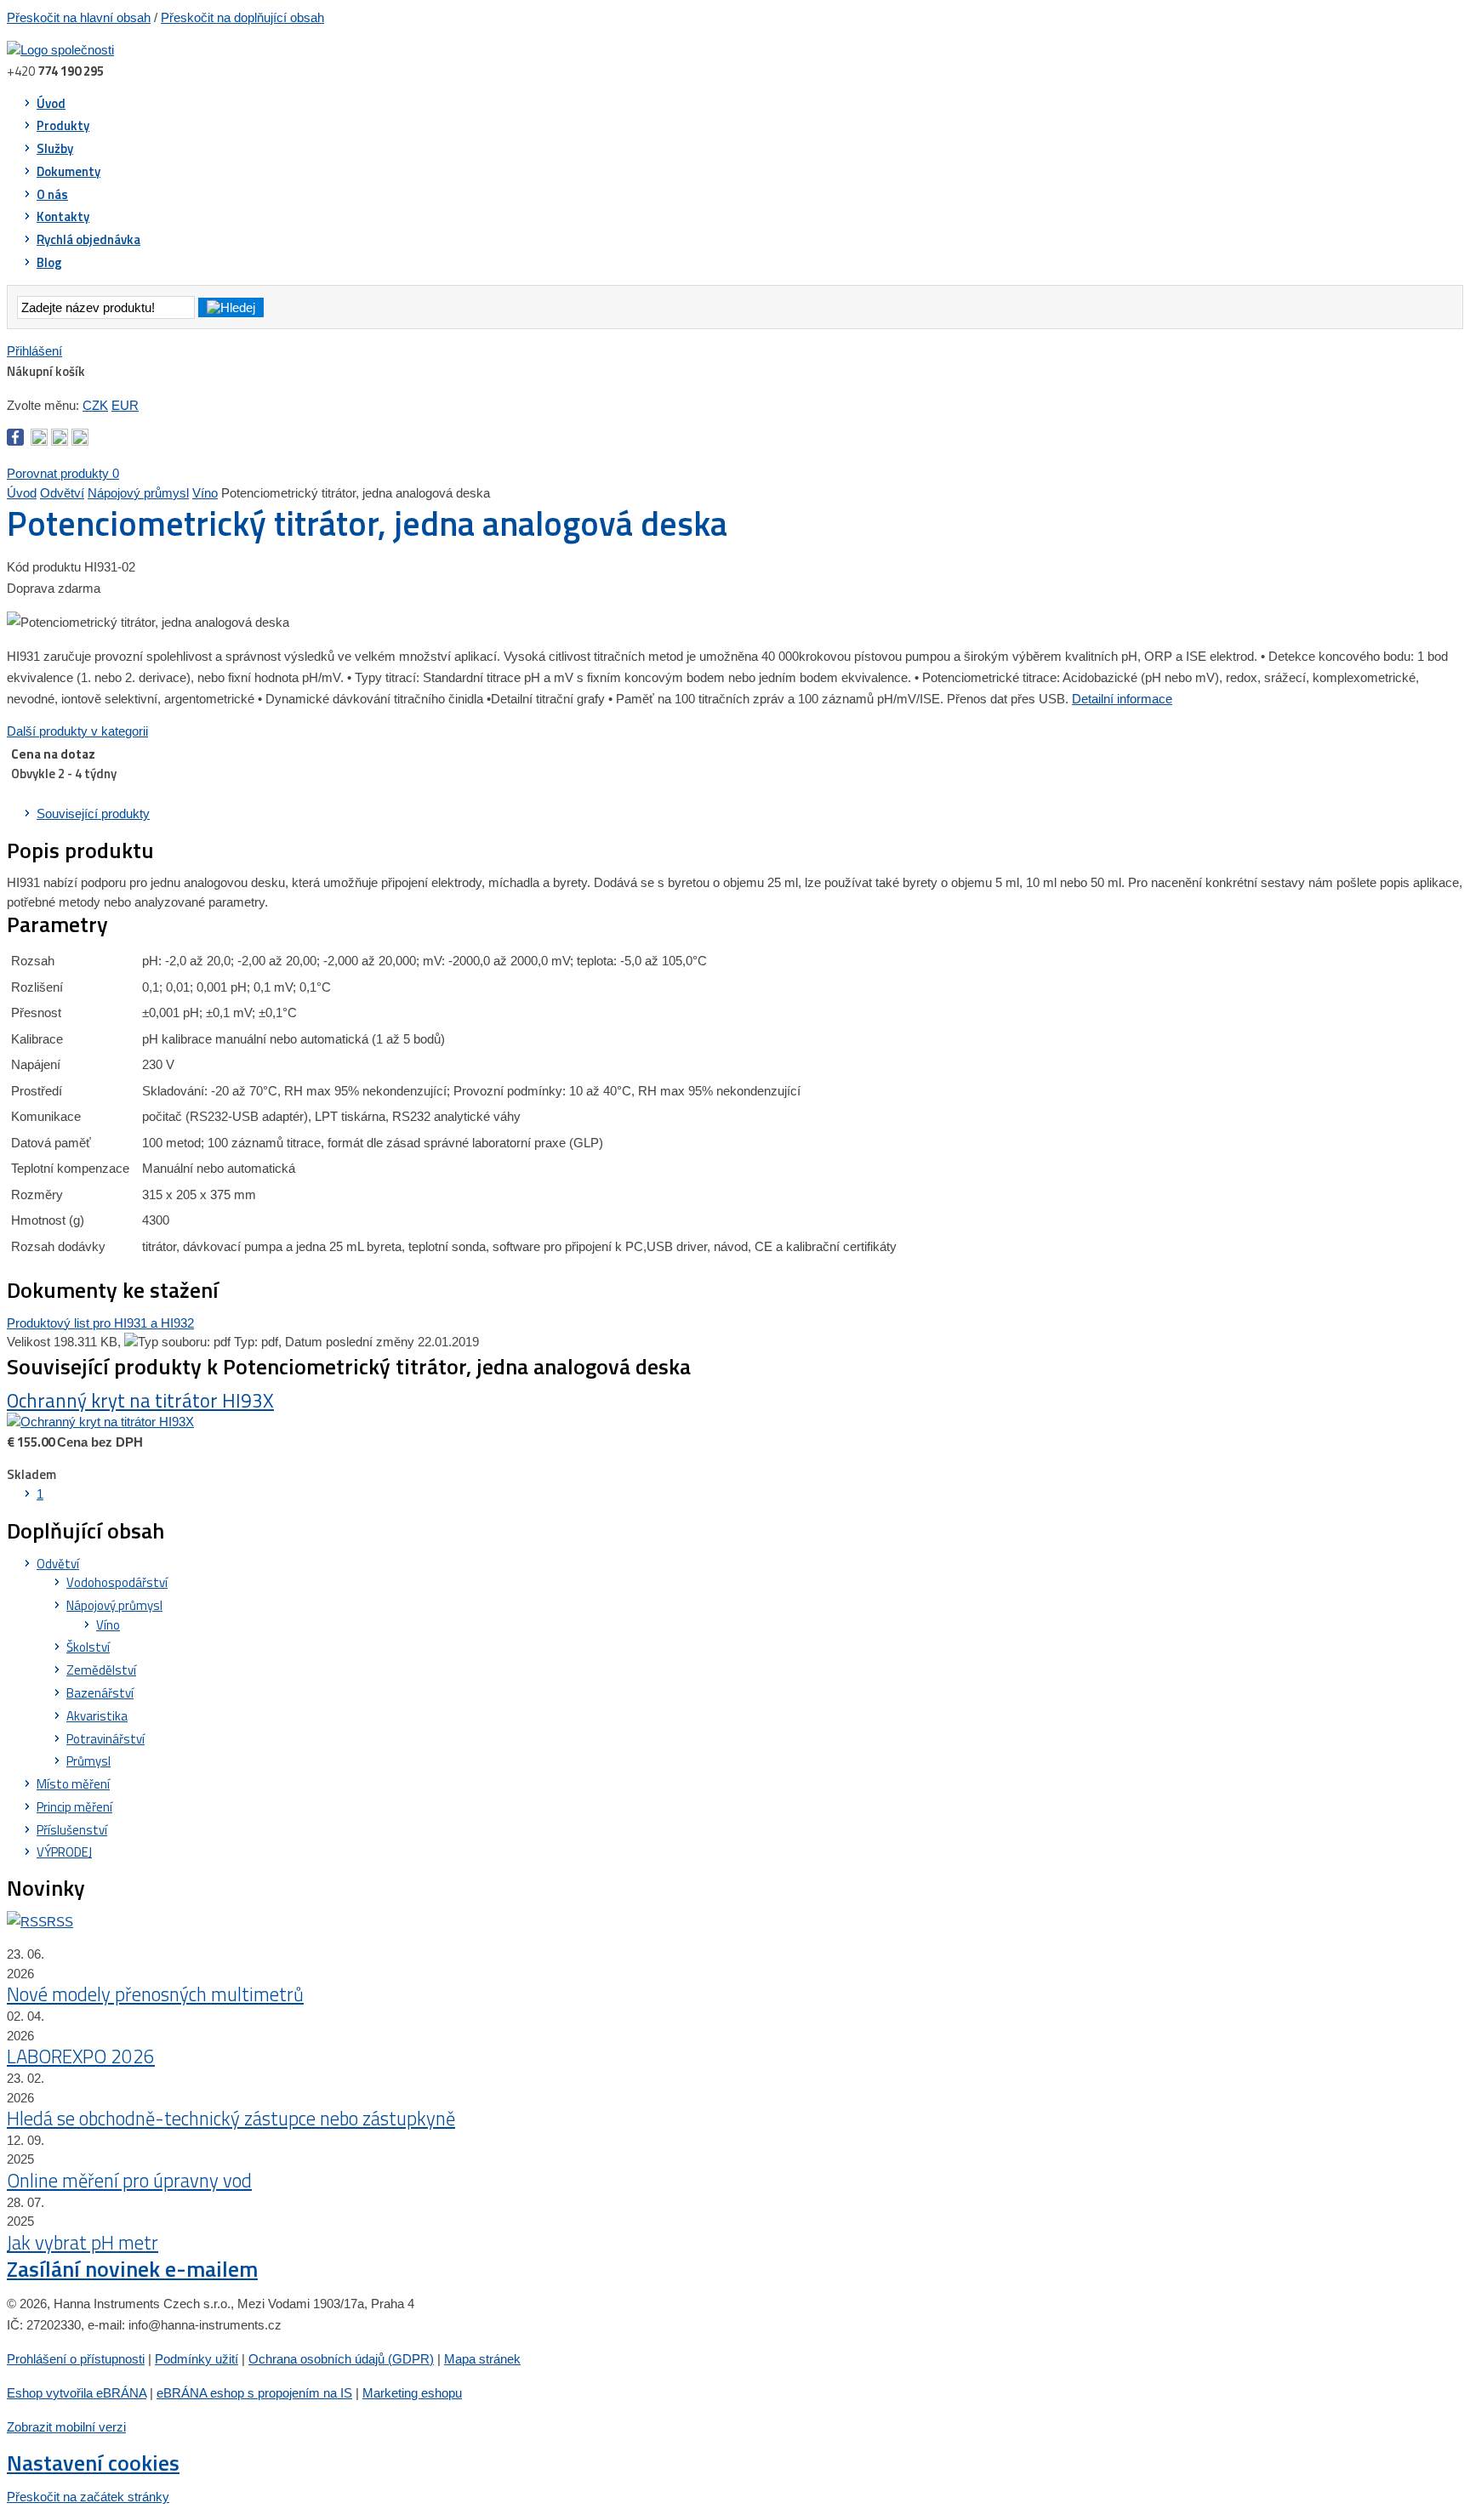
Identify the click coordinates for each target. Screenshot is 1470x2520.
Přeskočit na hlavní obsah (79, 17)
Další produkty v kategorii (77, 731)
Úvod (22, 493)
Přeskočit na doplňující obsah (242, 17)
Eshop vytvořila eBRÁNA (77, 2393)
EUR (125, 405)
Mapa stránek (482, 2359)
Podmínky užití (197, 2359)
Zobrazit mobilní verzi (66, 2427)
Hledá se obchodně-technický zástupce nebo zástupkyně (231, 2119)
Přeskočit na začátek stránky (88, 2497)
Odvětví (62, 493)
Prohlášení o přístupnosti (76, 2359)
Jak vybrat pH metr (83, 2243)
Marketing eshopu (412, 2393)
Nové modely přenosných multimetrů (155, 1994)
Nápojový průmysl (138, 493)
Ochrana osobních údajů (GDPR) (341, 2359)
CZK (95, 405)
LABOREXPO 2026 (81, 2056)
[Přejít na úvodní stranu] (60, 50)
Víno (205, 493)
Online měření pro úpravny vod (129, 2181)
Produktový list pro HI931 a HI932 (100, 1323)
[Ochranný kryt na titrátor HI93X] (100, 1422)
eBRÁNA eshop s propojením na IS (254, 2393)
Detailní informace (1122, 699)
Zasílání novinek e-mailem (132, 2269)
